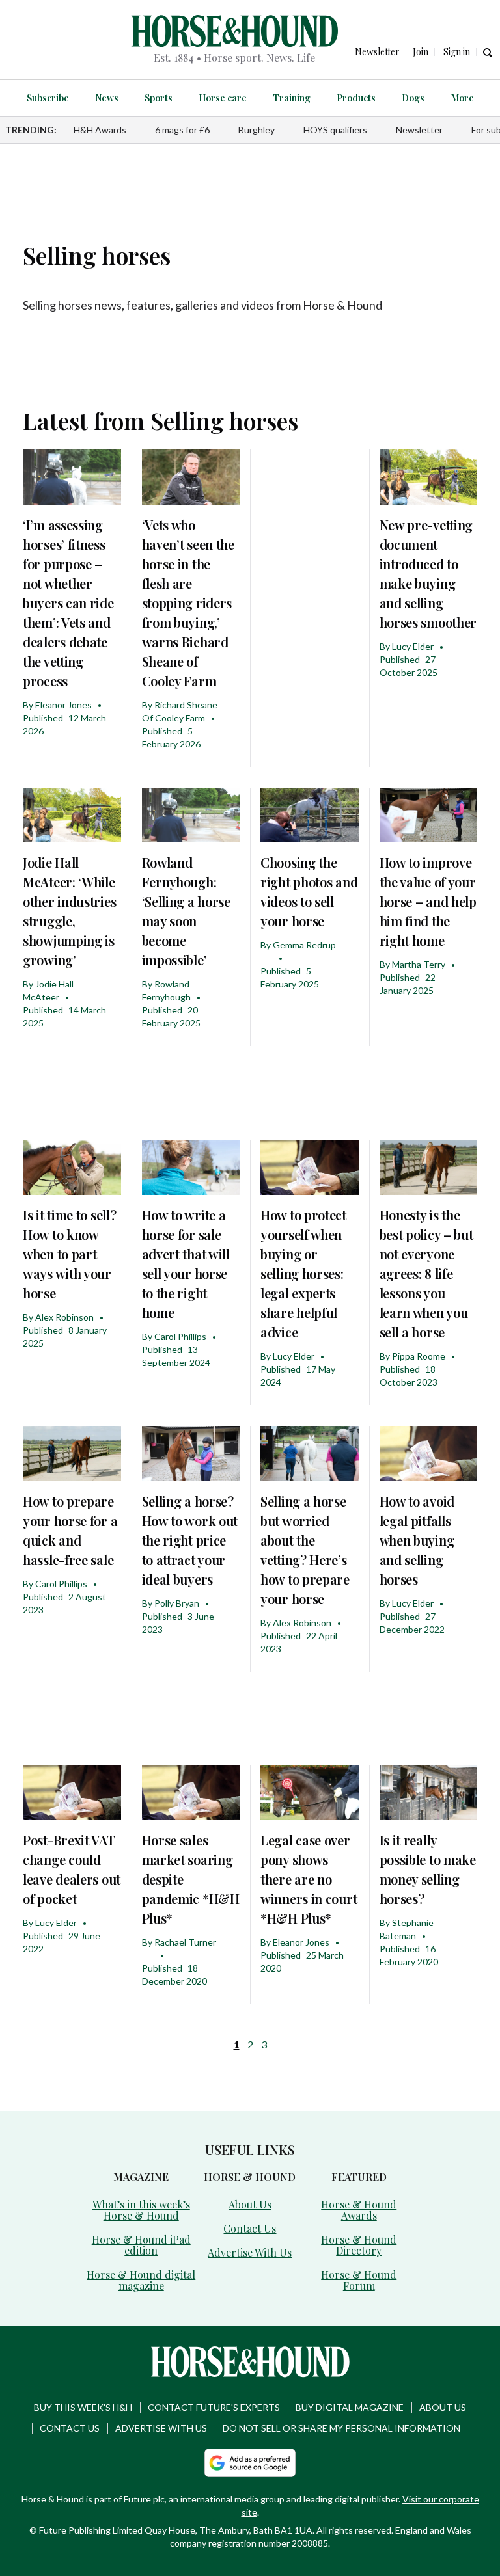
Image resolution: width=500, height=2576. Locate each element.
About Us (250, 2204)
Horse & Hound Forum (359, 2280)
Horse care (223, 98)
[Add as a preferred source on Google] (250, 2463)
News (107, 98)
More (462, 98)
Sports (159, 98)
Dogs (413, 98)
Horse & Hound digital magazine (141, 2280)
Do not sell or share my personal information (341, 2428)
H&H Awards (100, 130)
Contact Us (250, 2228)
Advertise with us (161, 2428)
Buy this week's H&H (83, 2407)
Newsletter (419, 130)
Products (356, 98)
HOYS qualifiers (335, 130)
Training (292, 98)
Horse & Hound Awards (359, 2210)
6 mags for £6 (182, 130)
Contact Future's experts (214, 2407)
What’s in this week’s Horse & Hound (141, 2210)
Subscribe (48, 98)
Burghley (257, 130)
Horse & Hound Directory (359, 2245)
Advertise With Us (250, 2252)
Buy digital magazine (350, 2407)
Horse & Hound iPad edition (141, 2245)
